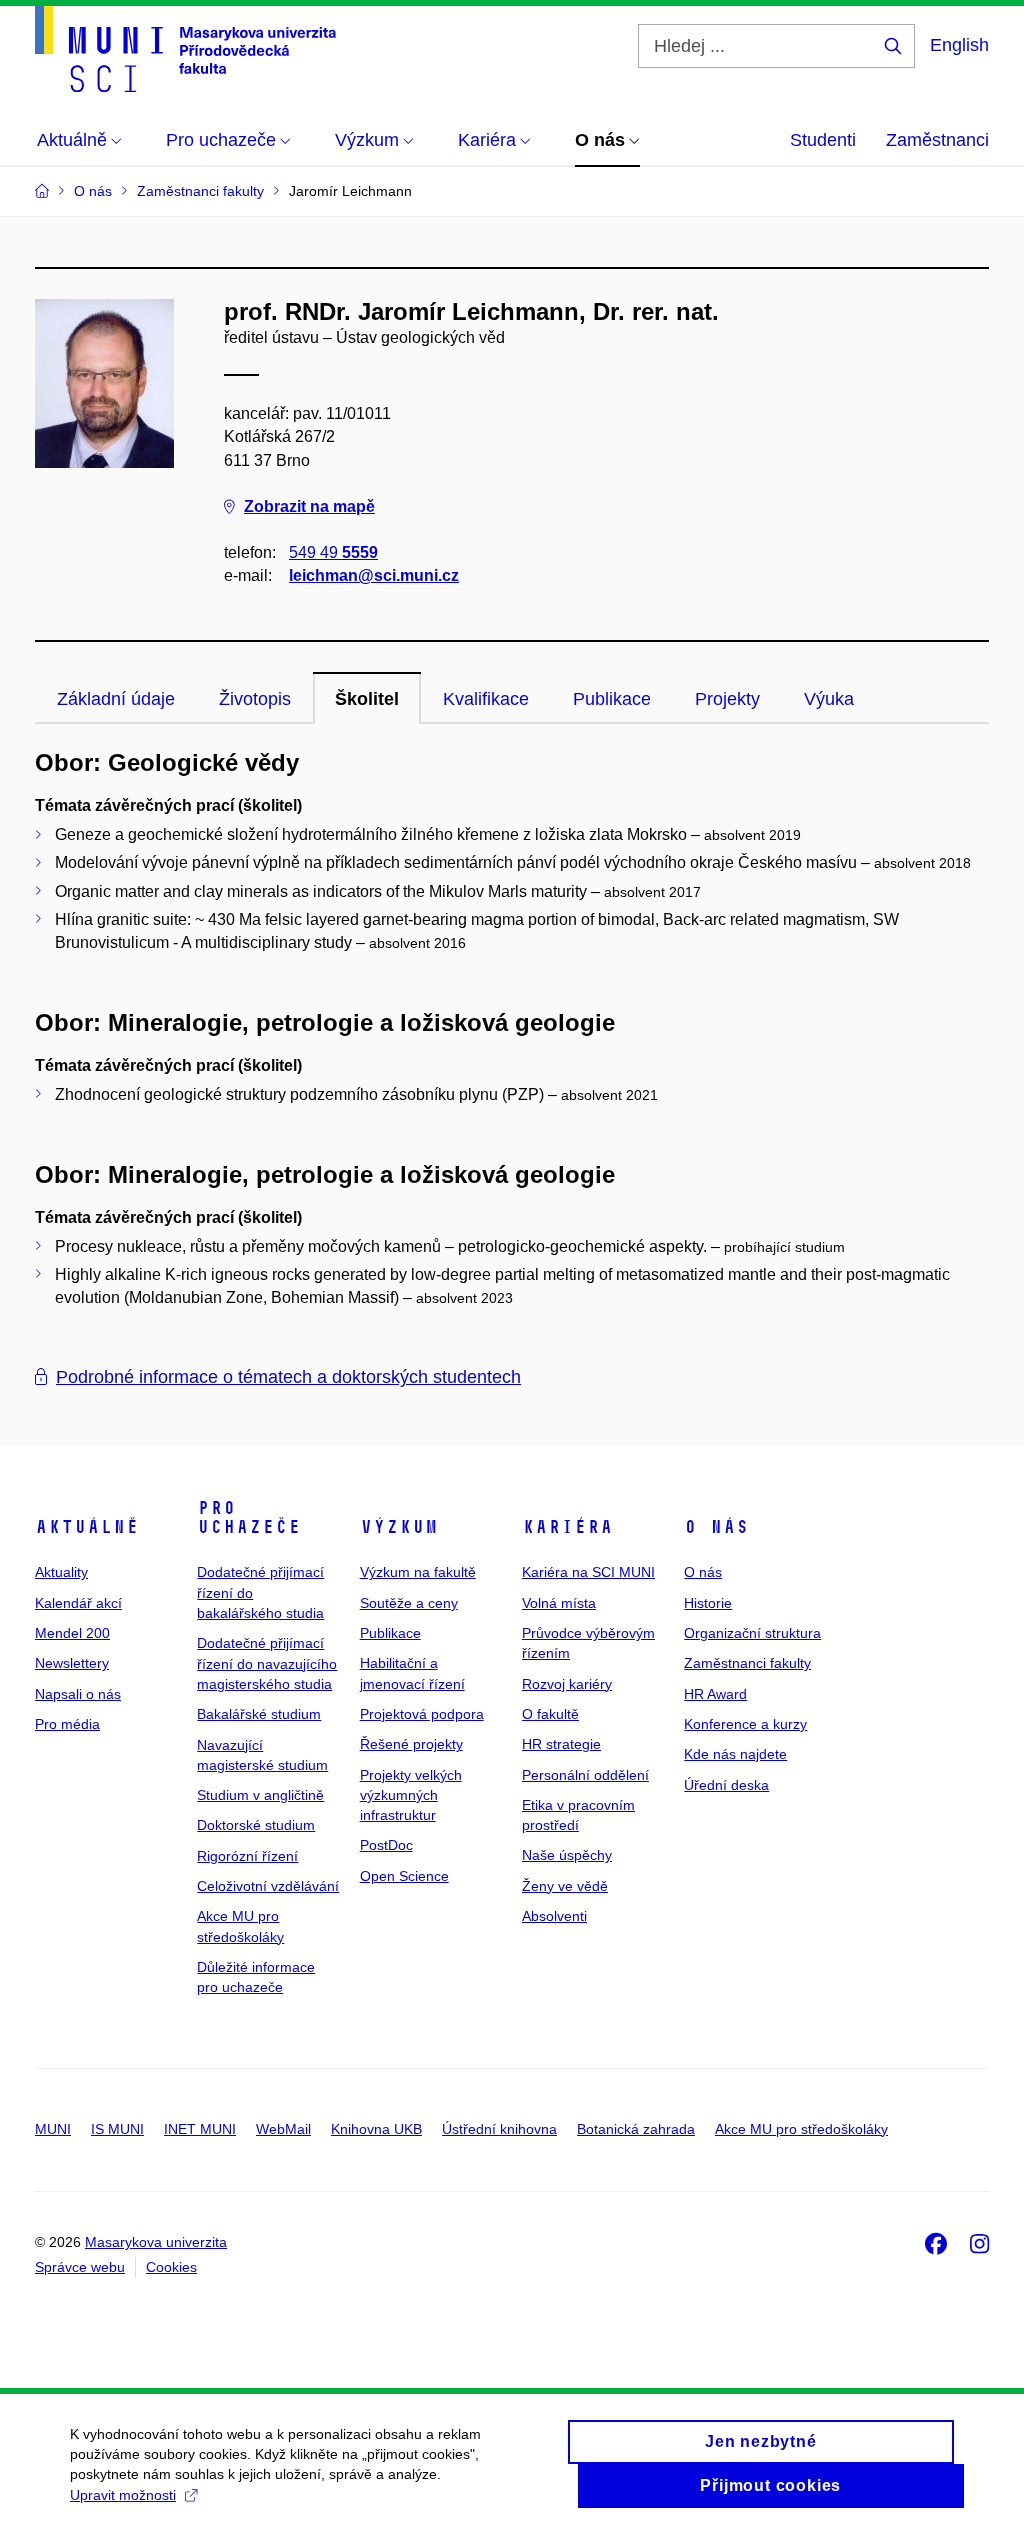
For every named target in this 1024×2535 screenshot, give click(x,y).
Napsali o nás (78, 1694)
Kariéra (567, 1527)
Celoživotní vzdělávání (268, 1886)
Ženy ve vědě (565, 1886)
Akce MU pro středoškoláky (801, 2129)
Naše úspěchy (567, 1855)
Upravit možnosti (123, 2495)
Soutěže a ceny (409, 1603)
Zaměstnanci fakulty (747, 1663)
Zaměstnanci (937, 140)
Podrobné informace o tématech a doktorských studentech (288, 1377)
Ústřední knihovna (499, 2129)
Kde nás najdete (735, 1754)
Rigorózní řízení (247, 1856)
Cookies (171, 2267)
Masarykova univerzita (156, 2242)
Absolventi (554, 1916)
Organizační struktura (752, 1633)
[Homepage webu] (185, 49)
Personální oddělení (585, 1775)
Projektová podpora (422, 1714)
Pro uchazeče (249, 1518)
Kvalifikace (486, 699)
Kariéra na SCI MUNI (588, 1572)
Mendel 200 (72, 1633)
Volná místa (559, 1603)
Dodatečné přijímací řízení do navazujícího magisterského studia (267, 1663)
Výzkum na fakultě (418, 1572)
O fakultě (550, 1714)
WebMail (283, 2129)
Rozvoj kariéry (567, 1684)
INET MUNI (200, 2129)
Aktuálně (87, 1527)
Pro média (67, 1724)
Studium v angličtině (260, 1795)
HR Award (715, 1694)
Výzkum (399, 1527)
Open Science (404, 1876)
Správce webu (80, 2267)
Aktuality (61, 1572)
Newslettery (72, 1663)
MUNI (53, 2129)
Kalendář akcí (78, 1603)
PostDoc (386, 1845)
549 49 (333, 552)
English (959, 45)
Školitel (367, 699)
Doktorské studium (256, 1825)
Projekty (727, 699)
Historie (708, 1603)
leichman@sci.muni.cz (374, 575)
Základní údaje (116, 699)
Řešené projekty (411, 1744)
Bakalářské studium (259, 1714)
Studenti (823, 140)
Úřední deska (726, 1785)
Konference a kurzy (745, 1724)
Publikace (612, 699)
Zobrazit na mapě (309, 506)
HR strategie (561, 1744)
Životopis (255, 699)
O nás (716, 1527)
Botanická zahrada (636, 2129)
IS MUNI (117, 2129)
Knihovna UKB (376, 2129)
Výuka (829, 699)
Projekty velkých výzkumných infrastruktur (411, 1795)
